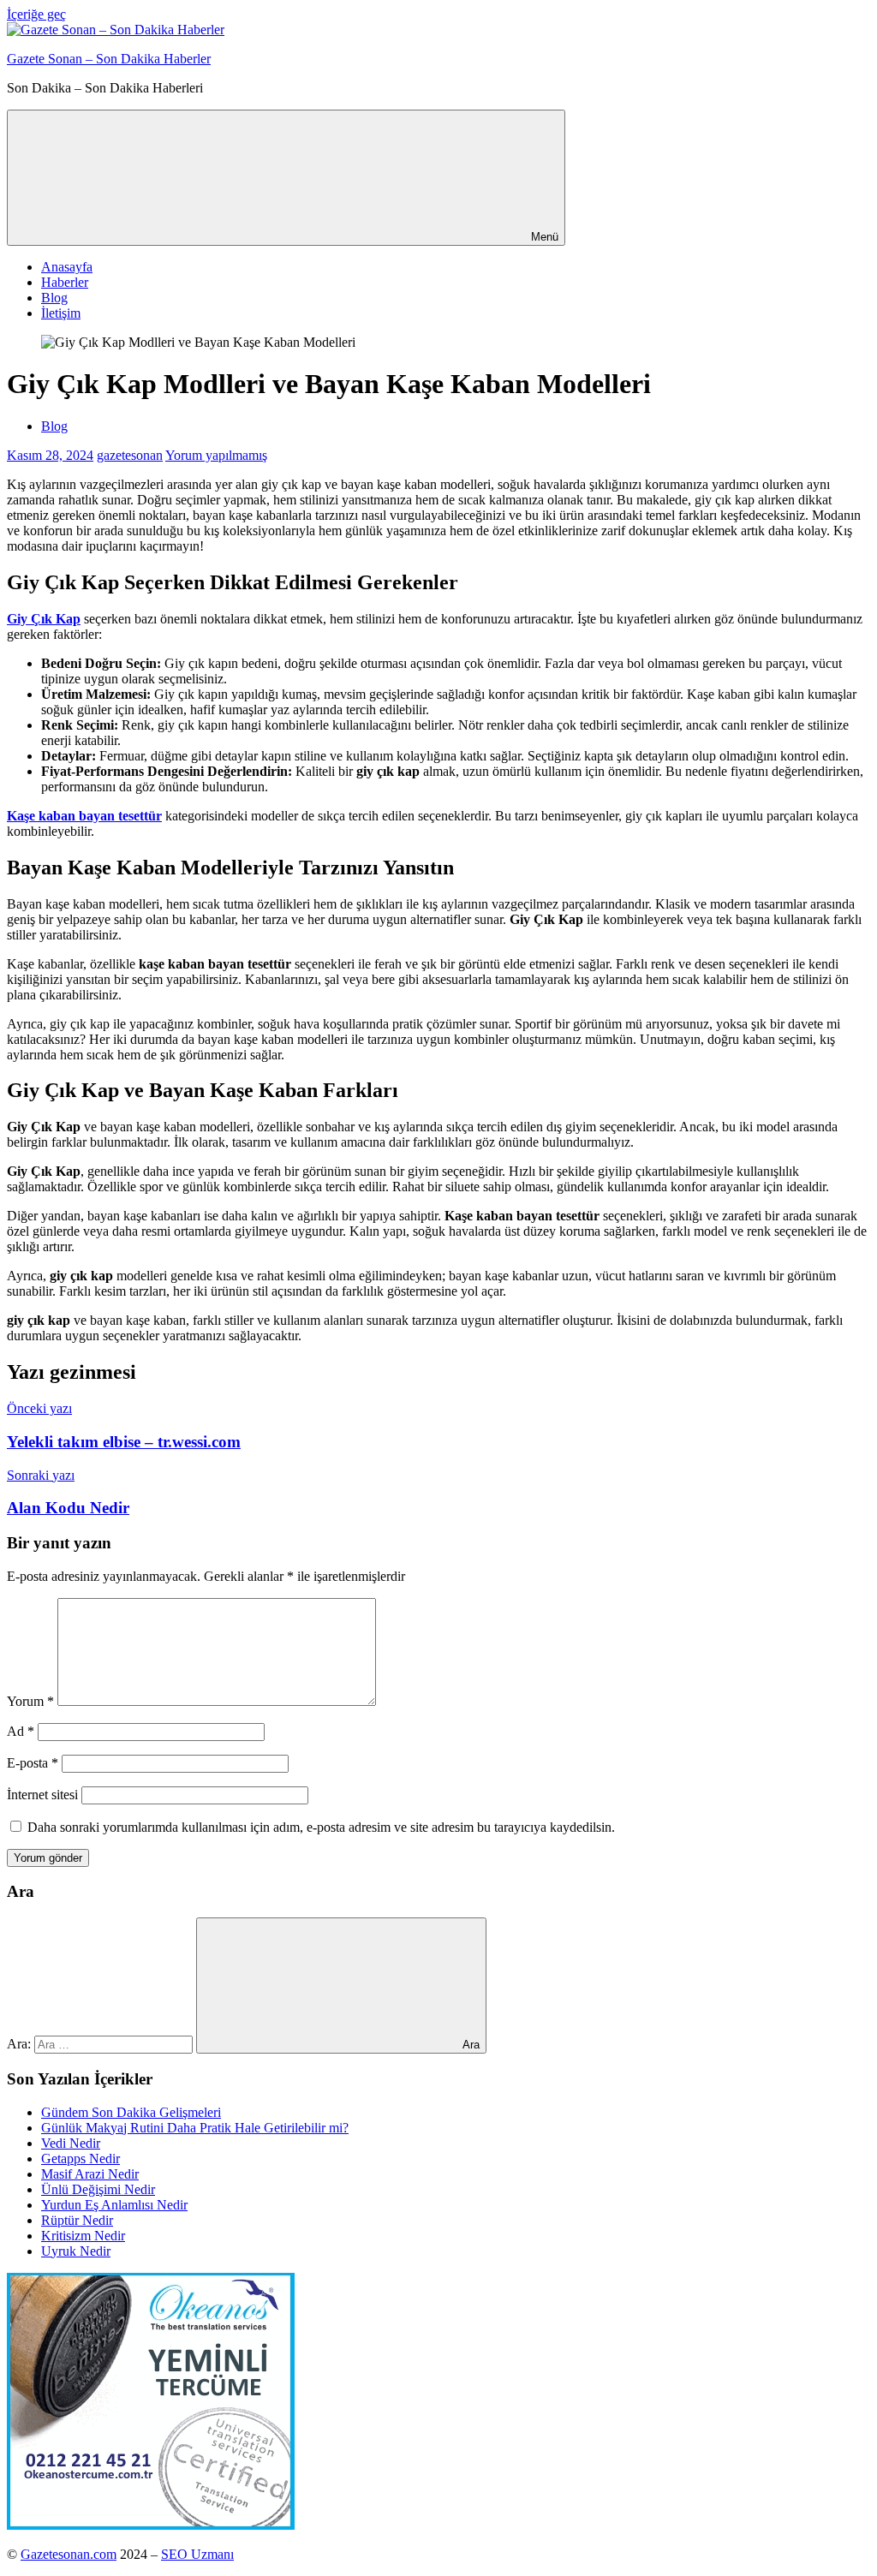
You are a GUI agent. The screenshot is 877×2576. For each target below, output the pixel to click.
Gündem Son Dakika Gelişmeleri (131, 2112)
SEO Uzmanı (197, 2554)
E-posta (33, 1763)
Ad (21, 1731)
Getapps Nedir (81, 2159)
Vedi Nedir (71, 2143)
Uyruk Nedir (76, 2251)
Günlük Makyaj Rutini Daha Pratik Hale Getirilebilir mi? (195, 2128)
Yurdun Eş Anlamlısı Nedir (114, 2205)
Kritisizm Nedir (83, 2236)
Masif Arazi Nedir (90, 2174)
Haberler (65, 282)
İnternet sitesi (42, 1795)
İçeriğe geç (36, 14)
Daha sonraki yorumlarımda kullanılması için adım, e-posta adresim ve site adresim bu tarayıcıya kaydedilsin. (321, 1827)
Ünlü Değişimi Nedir (98, 2189)
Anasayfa (67, 267)
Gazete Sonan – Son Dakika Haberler (109, 59)
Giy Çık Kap (44, 619)
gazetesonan (130, 455)
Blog (54, 298)
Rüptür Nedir (77, 2220)
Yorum (30, 1701)
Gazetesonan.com (69, 2554)
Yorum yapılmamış (216, 455)
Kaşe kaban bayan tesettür (84, 816)
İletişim (61, 313)
